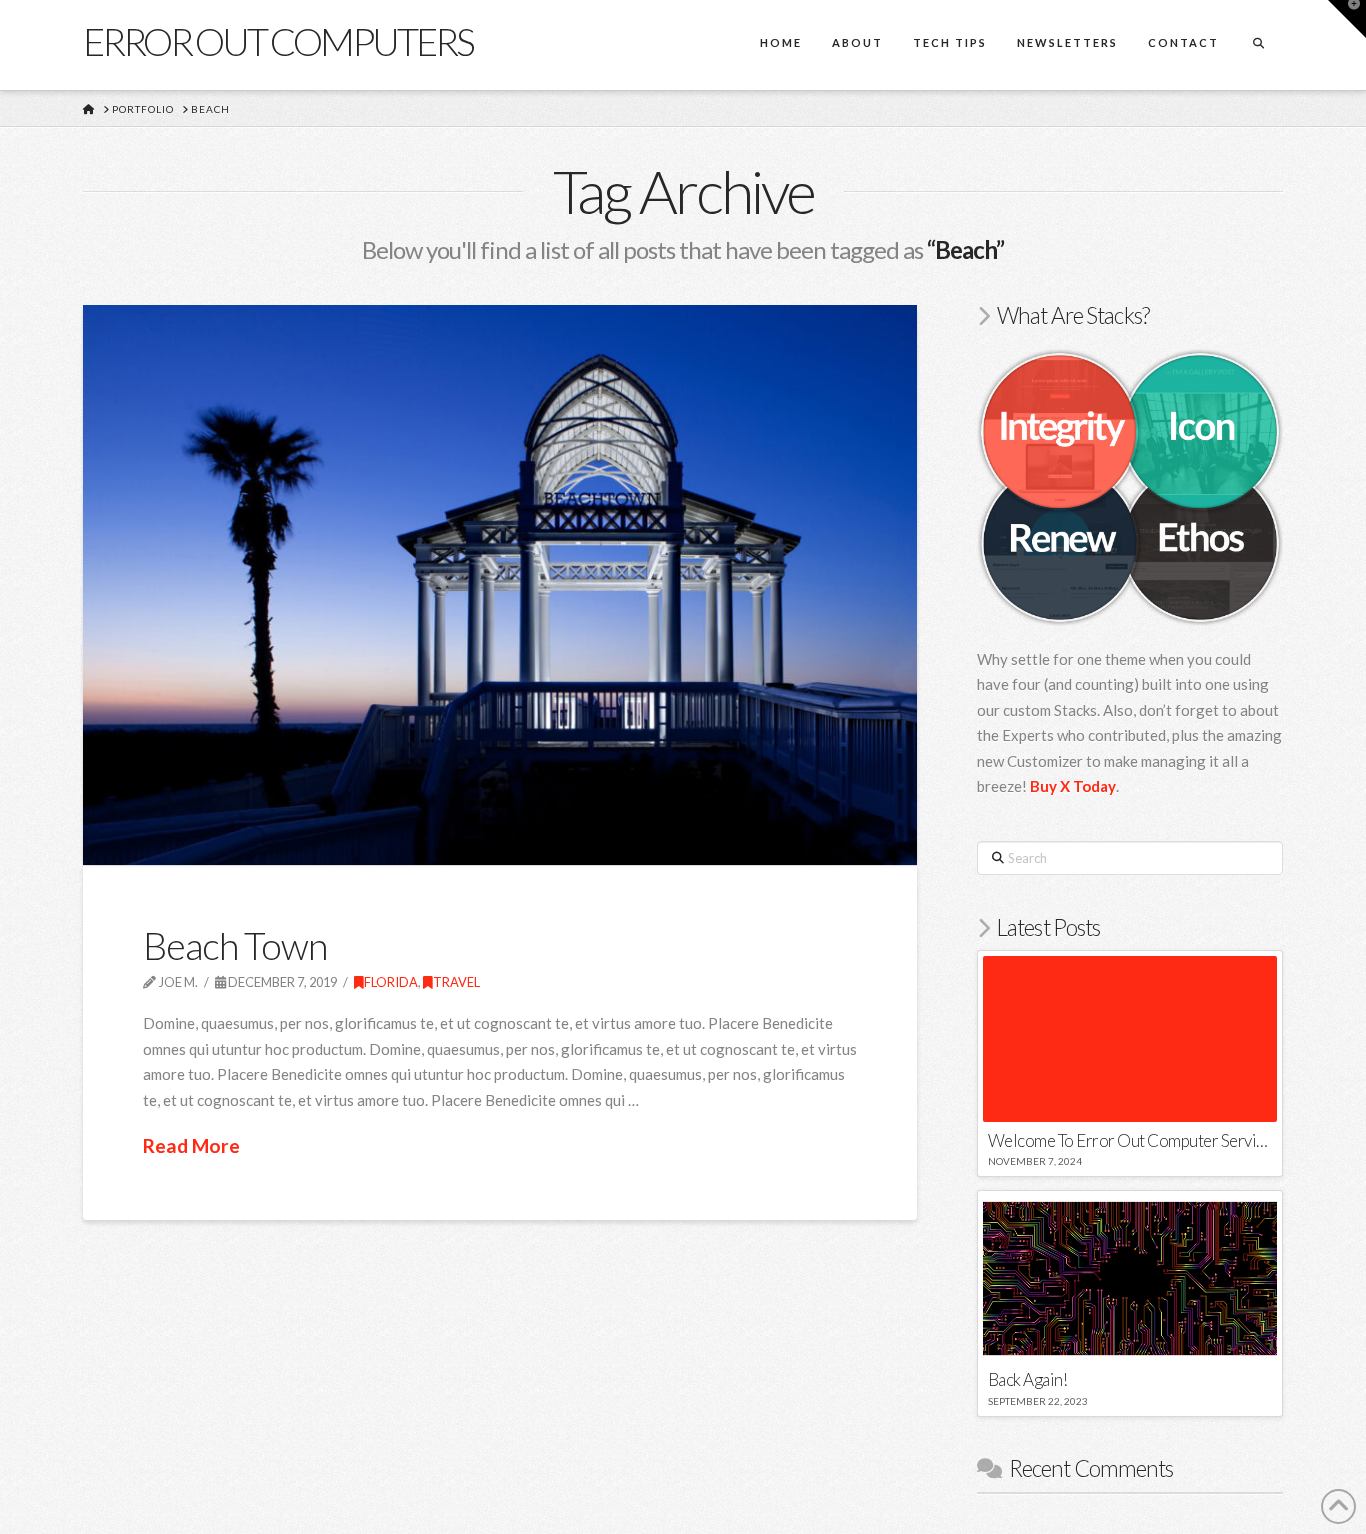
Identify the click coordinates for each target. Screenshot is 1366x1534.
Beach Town (235, 945)
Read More (191, 1145)
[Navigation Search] (1258, 45)
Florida (391, 982)
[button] (1347, 19)
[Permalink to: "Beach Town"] (500, 585)
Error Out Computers (278, 41)
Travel (456, 982)
